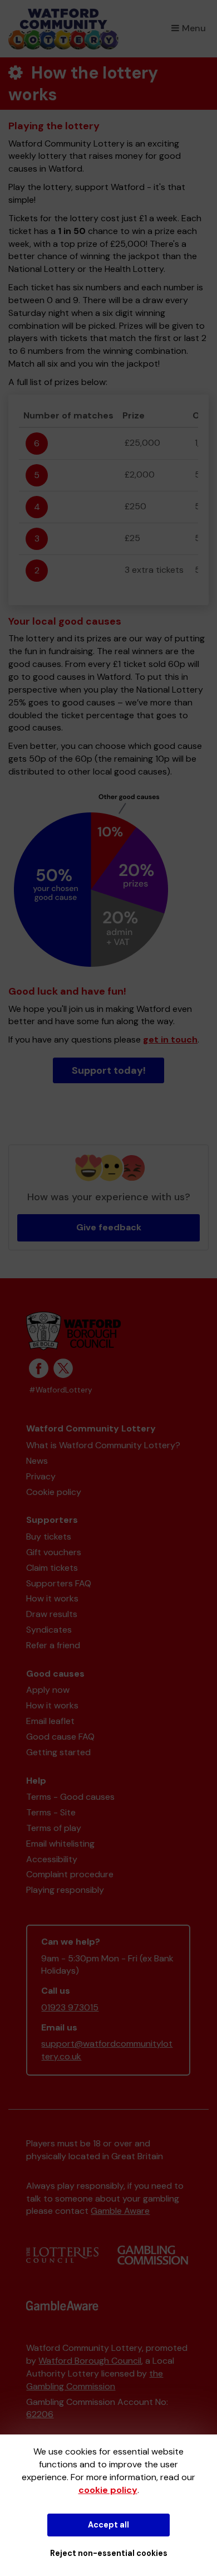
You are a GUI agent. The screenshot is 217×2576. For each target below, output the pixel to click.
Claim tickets (52, 1568)
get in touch (170, 1039)
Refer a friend (53, 1645)
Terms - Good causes (70, 1797)
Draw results (52, 1614)
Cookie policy (54, 1492)
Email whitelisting (60, 1844)
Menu (194, 28)
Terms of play (54, 1828)
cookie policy (108, 2490)
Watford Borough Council (90, 2361)
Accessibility (52, 1859)
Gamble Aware (120, 2211)
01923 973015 (70, 2007)
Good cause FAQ (60, 1737)
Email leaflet (50, 1721)
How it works (52, 1598)
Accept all (108, 2525)
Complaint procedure (70, 1874)
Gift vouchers (54, 1552)
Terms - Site (51, 1812)
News (37, 1461)
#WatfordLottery (61, 1390)
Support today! (109, 1070)
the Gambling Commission (95, 2380)
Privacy (41, 1476)
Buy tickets (49, 1537)
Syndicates (49, 1630)
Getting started (58, 1752)
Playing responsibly (65, 1890)
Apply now (48, 1690)
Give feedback (109, 1227)
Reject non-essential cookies (109, 2553)
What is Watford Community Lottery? (103, 1445)
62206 (40, 2414)
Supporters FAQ (59, 1583)
